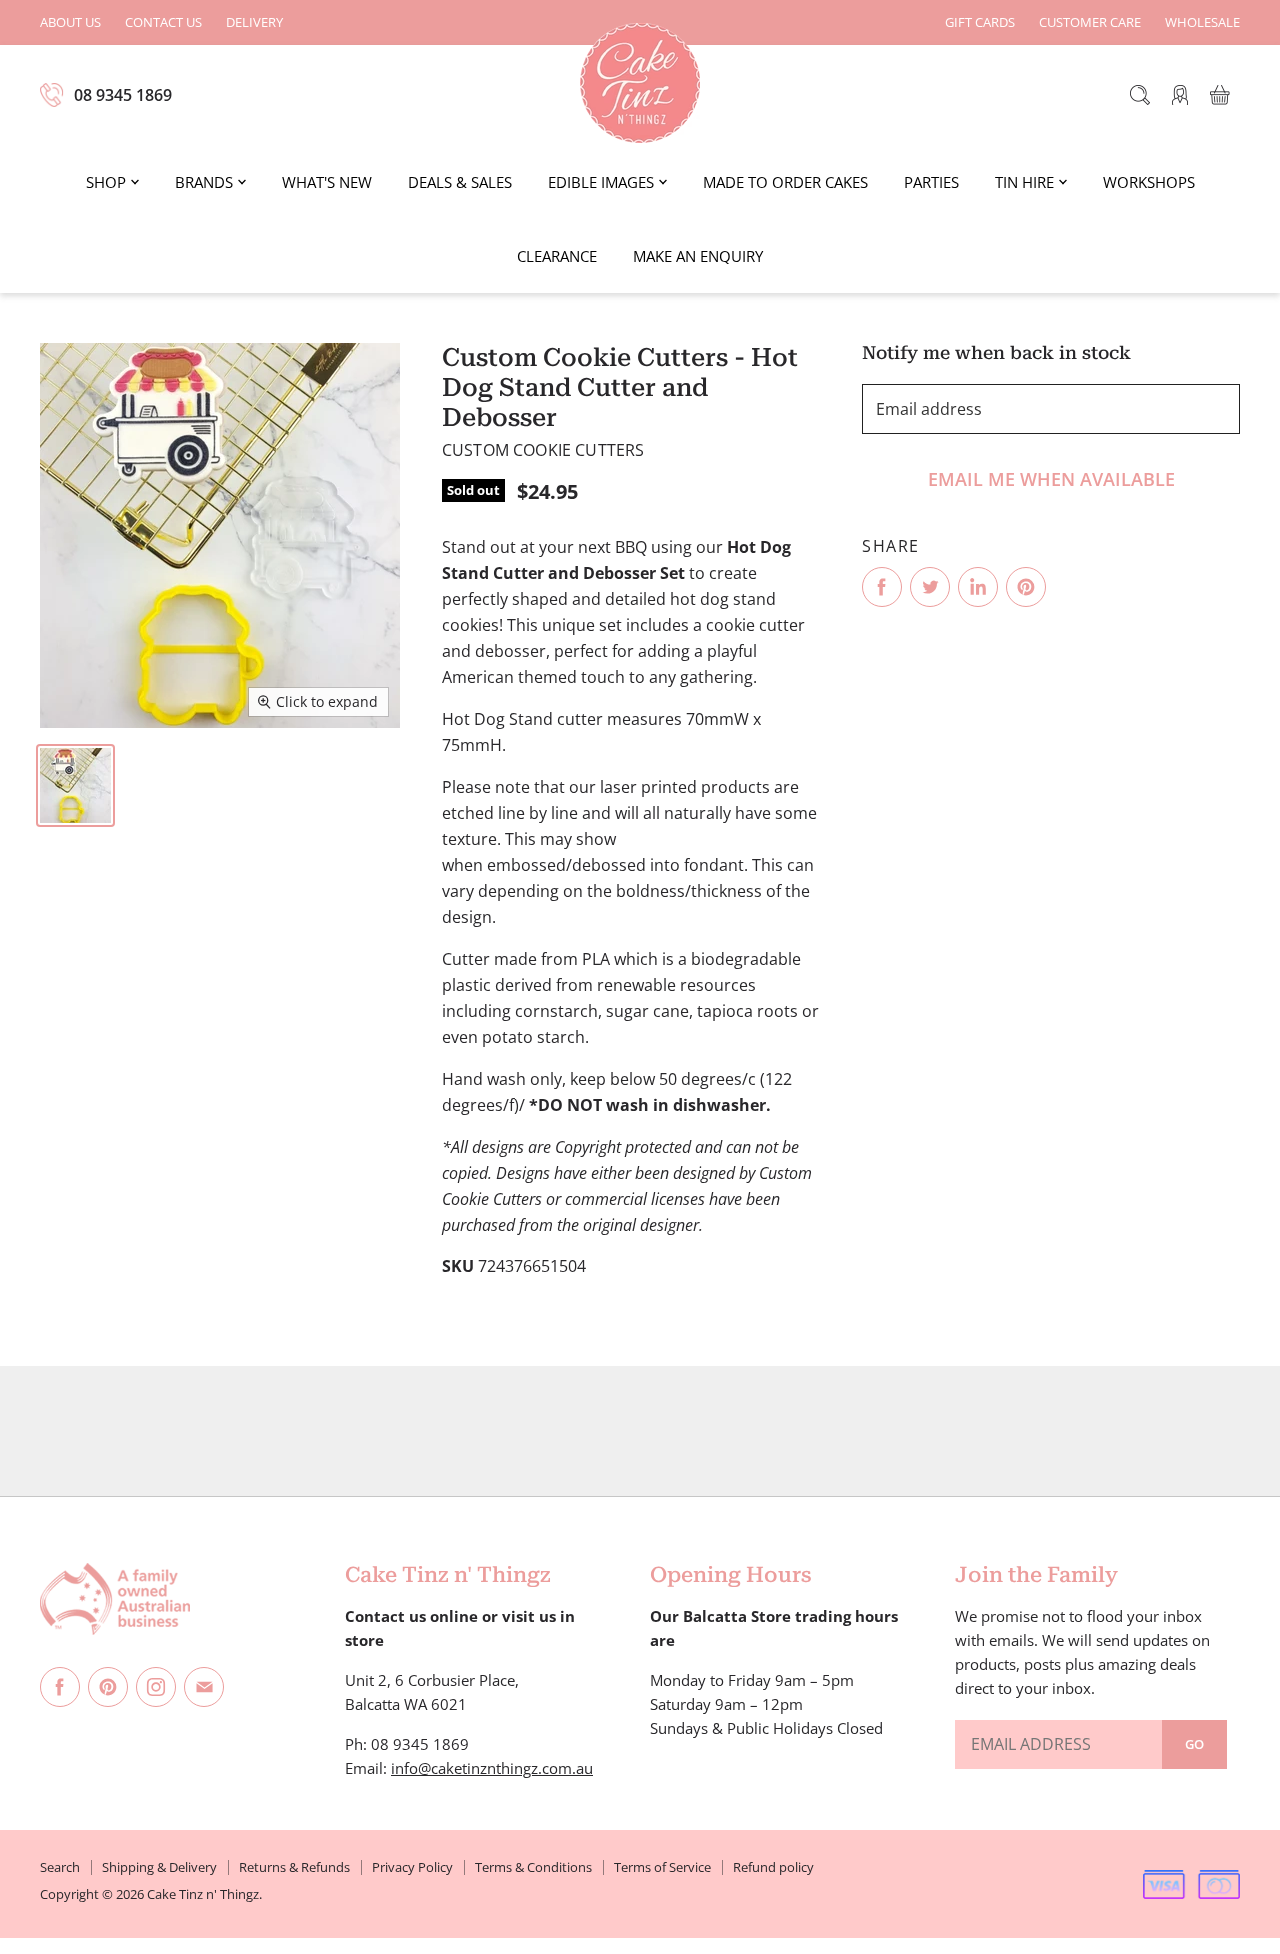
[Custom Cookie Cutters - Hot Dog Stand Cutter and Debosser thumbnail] (75, 785)
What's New (327, 182)
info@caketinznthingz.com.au (492, 1768)
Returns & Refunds (294, 1867)
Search (60, 1867)
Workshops (1149, 182)
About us (70, 22)
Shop (106, 182)
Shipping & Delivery (159, 1867)
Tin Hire (1024, 182)
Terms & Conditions (533, 1867)
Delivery (254, 22)
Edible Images (601, 182)
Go (1194, 1744)
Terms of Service (662, 1867)
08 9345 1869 (123, 95)
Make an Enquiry (698, 256)
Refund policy (773, 1867)
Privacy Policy (412, 1867)
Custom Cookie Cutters (543, 450)
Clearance (557, 256)
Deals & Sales (460, 182)
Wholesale (1202, 22)
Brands (204, 182)
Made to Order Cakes (785, 182)
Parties (931, 182)
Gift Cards (980, 22)
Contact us (163, 22)
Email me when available (1051, 479)
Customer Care (1090, 22)
